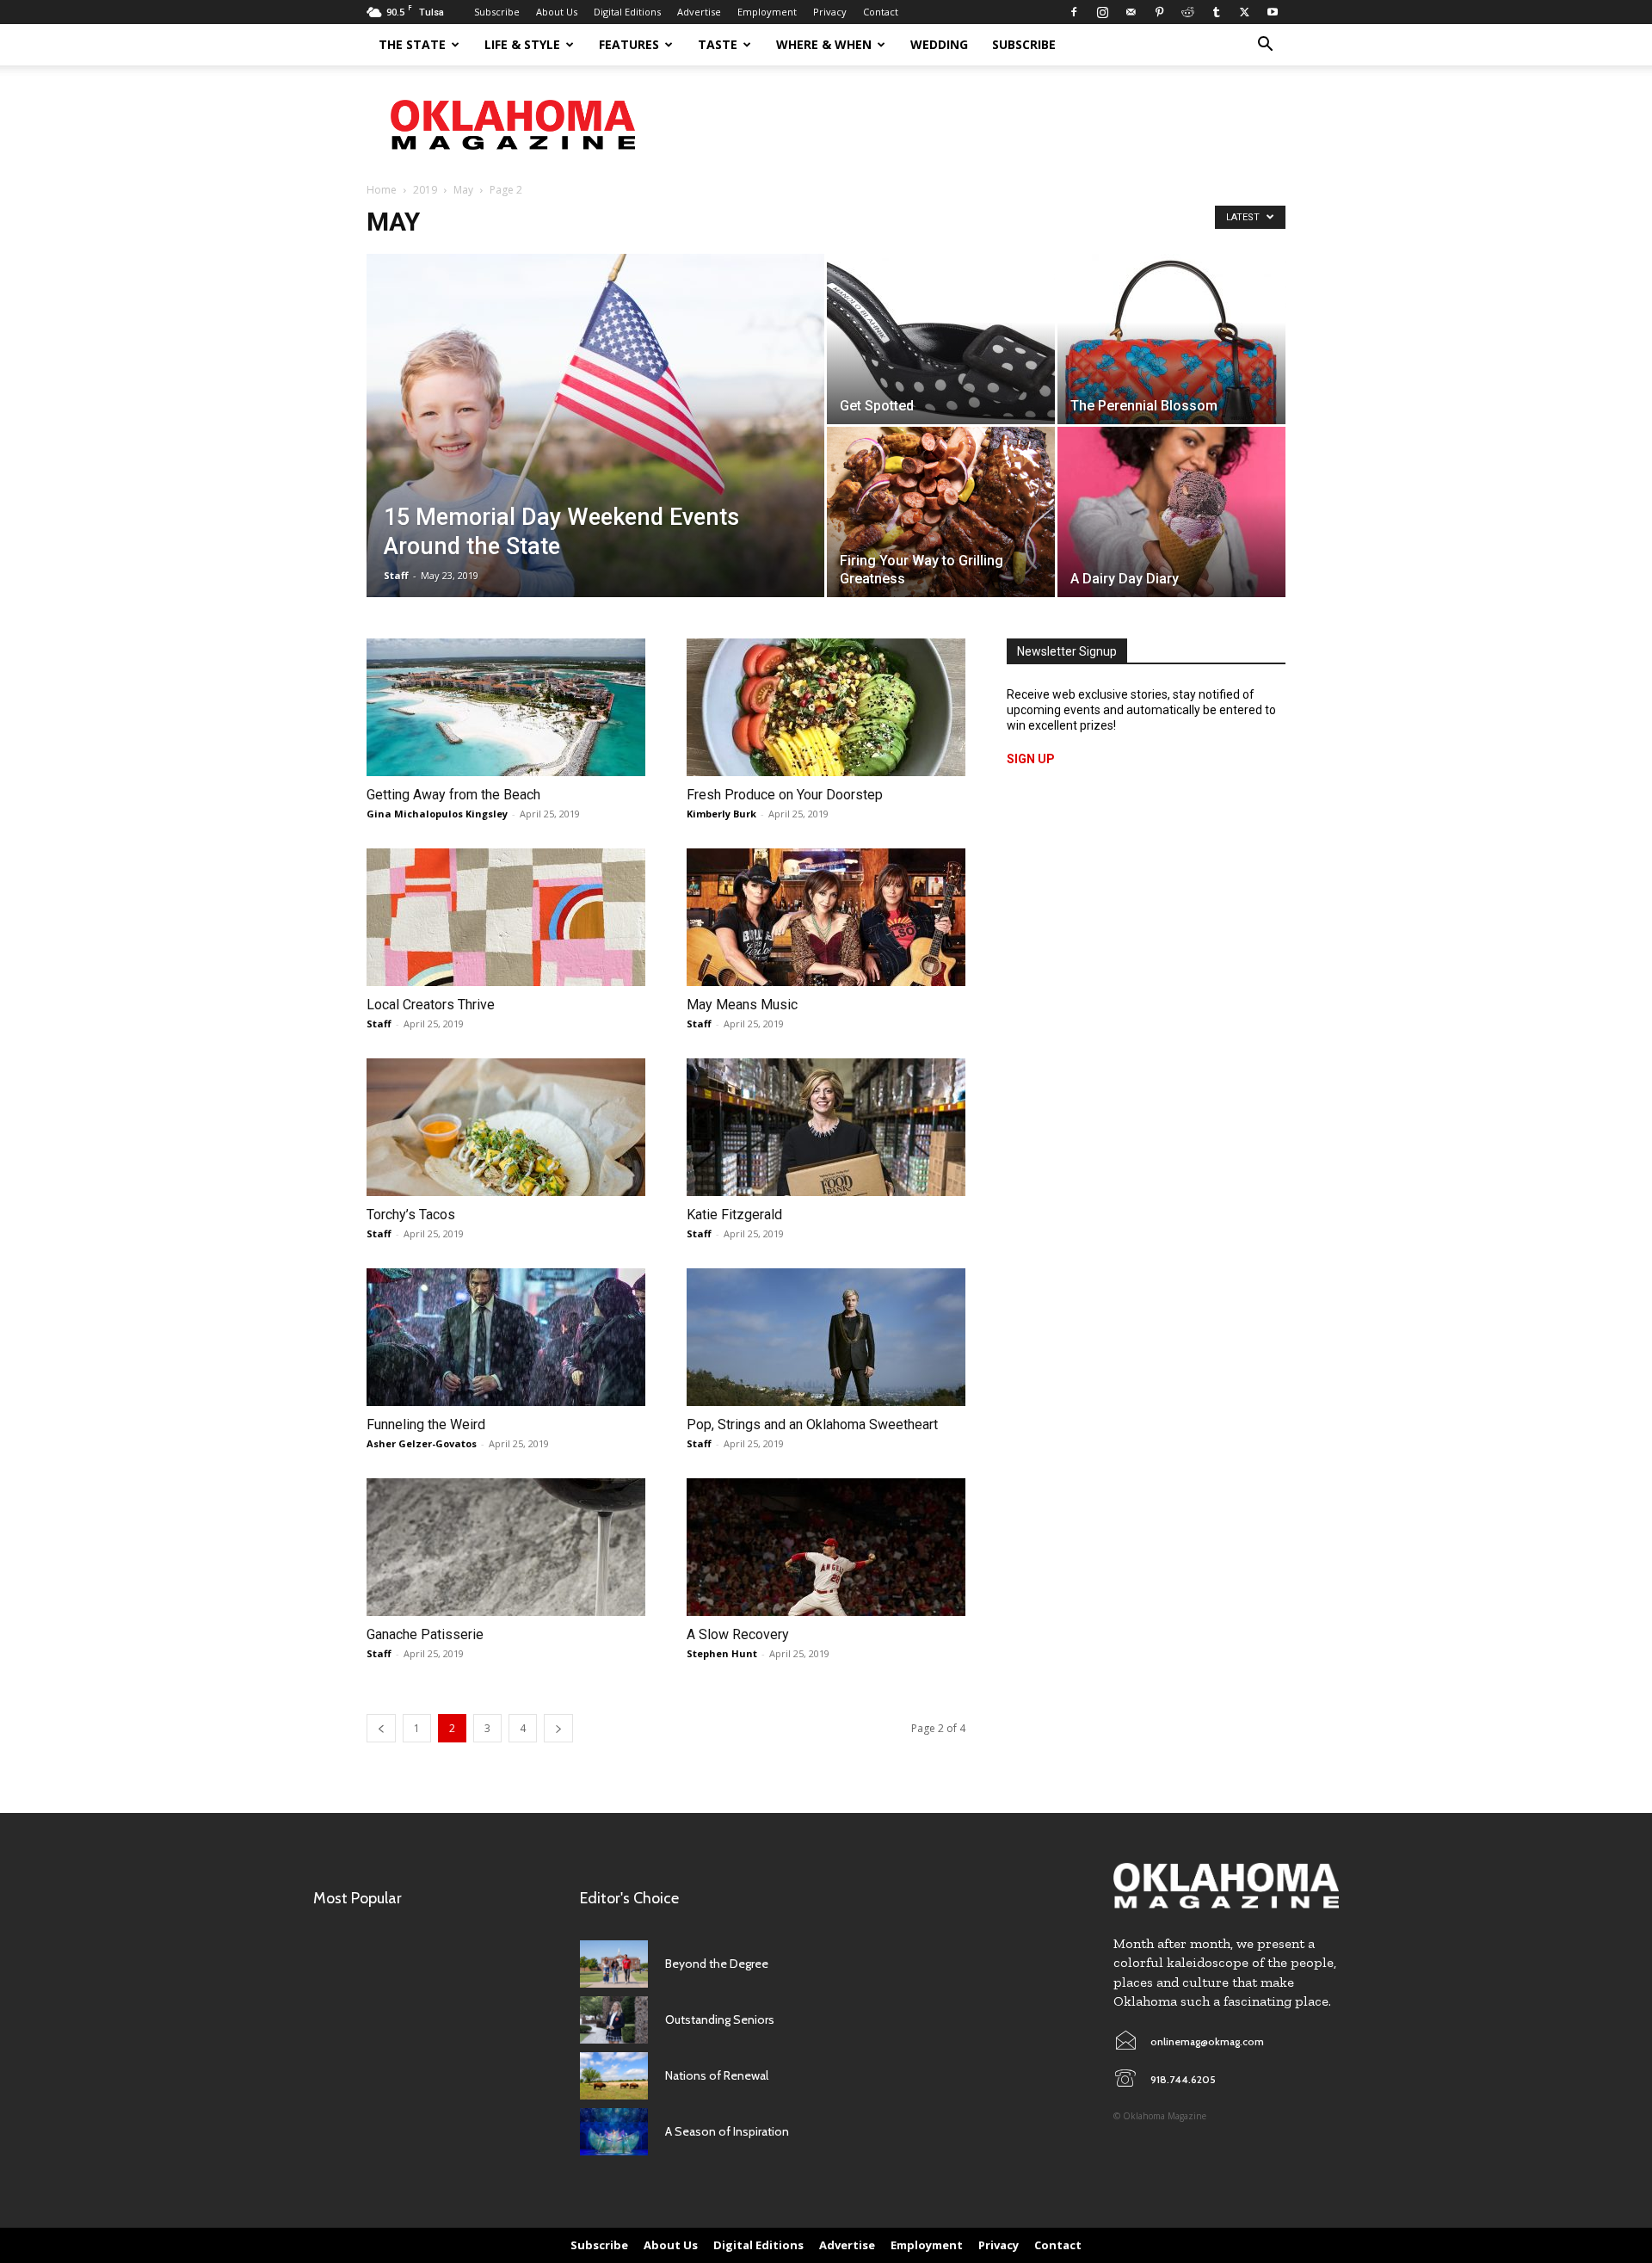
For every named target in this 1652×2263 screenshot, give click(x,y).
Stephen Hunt (722, 1653)
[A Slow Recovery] (826, 1547)
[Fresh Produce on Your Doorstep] (826, 707)
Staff (396, 575)
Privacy (830, 12)
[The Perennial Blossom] (1171, 339)
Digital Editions (627, 12)
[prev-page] (381, 1728)
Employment (767, 12)
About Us (557, 12)
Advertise (699, 12)
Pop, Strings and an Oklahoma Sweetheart (812, 1424)
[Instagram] (1102, 12)
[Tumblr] (1216, 12)
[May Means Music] (826, 917)
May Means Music (742, 1005)
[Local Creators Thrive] (506, 917)
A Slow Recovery (738, 1634)
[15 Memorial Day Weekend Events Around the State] (595, 453)
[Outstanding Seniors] (614, 2020)
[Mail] (1131, 12)
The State (412, 44)
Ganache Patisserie (425, 1634)
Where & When (824, 44)
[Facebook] (1074, 12)
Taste (718, 44)
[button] (1265, 46)
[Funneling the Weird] (506, 1337)
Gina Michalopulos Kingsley (437, 814)
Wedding (939, 44)
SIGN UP (1031, 759)
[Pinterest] (1159, 12)
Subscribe (497, 12)
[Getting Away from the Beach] (506, 707)
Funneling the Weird (426, 1424)
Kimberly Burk (721, 814)
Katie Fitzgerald (734, 1215)
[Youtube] (1273, 12)
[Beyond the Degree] (614, 1964)
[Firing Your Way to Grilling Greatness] (941, 512)
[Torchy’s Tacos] (506, 1127)
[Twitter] (1244, 12)
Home (382, 190)
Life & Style (522, 44)
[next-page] (558, 1728)
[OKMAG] (1226, 1886)
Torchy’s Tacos (411, 1215)
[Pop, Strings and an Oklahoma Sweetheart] (826, 1337)
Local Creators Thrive (431, 1005)
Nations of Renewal (717, 2075)
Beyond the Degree (717, 1964)
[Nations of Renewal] (614, 2076)
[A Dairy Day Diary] (1171, 512)
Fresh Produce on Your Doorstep (785, 795)
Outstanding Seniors (720, 2019)
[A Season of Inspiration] (614, 2132)
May (463, 190)
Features (629, 44)
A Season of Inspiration (727, 2131)
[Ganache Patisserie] (506, 1547)
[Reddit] (1187, 12)
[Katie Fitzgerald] (826, 1127)
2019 (425, 190)
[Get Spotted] (941, 339)
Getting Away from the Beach (453, 795)
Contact (881, 12)
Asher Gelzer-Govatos (422, 1443)
